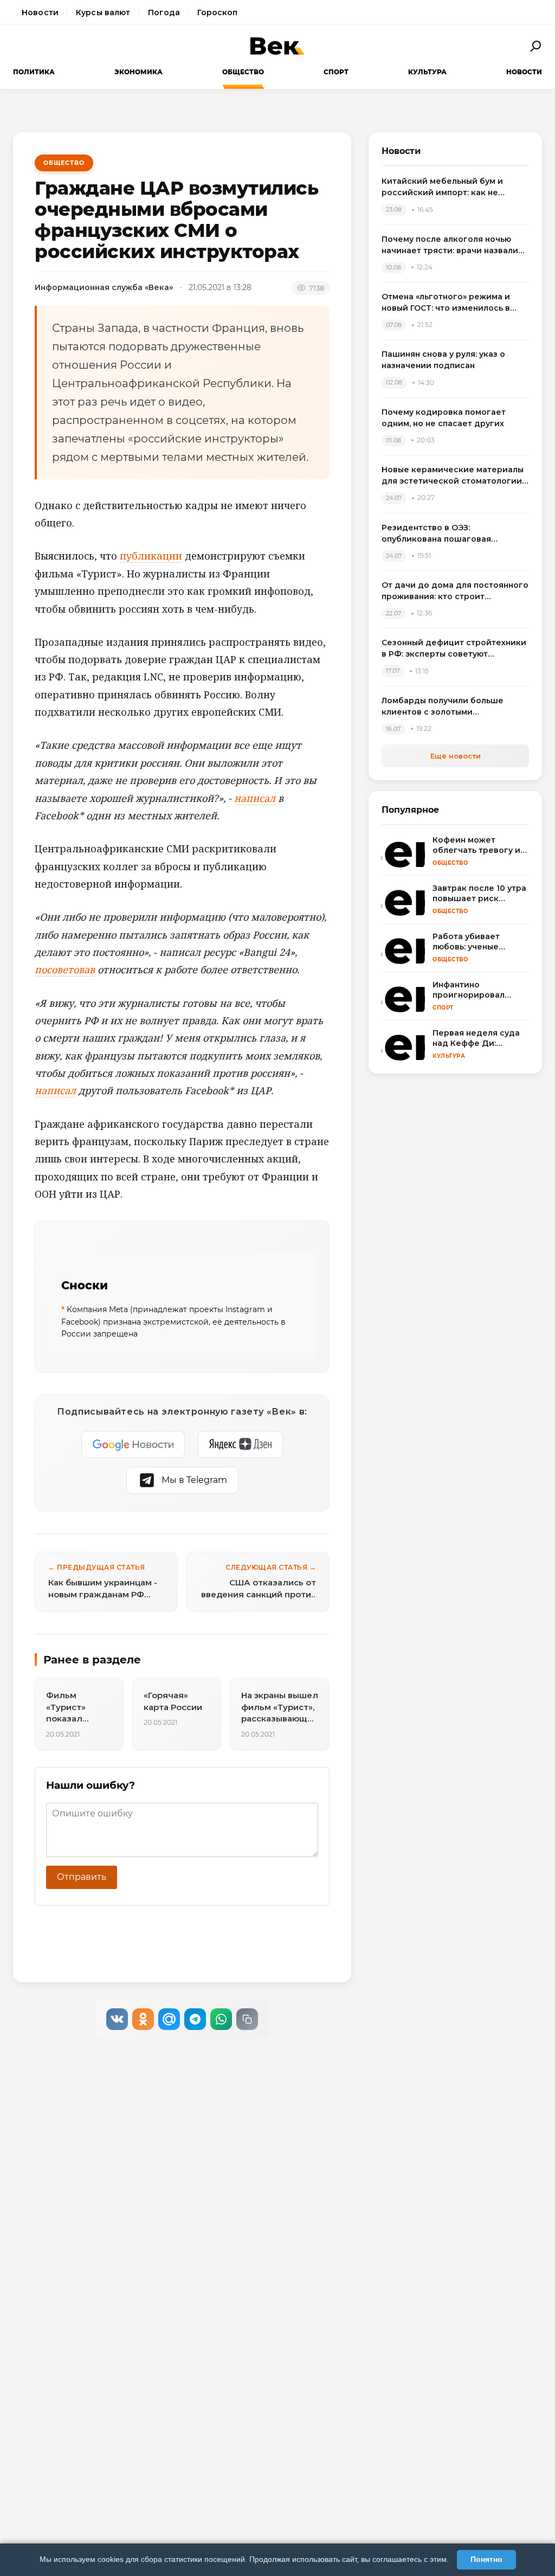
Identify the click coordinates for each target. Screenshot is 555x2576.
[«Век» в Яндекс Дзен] (240, 1444)
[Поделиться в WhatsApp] (221, 2019)
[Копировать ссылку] (247, 2019)
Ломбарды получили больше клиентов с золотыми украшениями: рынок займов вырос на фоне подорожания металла (444, 707)
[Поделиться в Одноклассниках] (143, 2019)
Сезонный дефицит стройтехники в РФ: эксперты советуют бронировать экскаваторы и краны (454, 649)
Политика (34, 72)
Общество (243, 72)
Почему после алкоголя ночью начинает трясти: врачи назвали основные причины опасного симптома (450, 245)
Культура (427, 72)
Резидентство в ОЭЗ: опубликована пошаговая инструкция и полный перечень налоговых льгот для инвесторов (452, 534)
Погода (164, 12)
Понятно (486, 2559)
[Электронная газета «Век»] (277, 46)
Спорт (336, 72)
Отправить (82, 1877)
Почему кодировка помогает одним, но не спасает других (444, 418)
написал (255, 798)
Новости (40, 12)
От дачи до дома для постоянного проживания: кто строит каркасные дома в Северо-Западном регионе (455, 591)
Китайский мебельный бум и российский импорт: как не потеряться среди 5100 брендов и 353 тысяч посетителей (454, 187)
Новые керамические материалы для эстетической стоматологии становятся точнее (453, 476)
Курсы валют (103, 12)
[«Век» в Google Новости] (133, 1444)
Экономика (138, 72)
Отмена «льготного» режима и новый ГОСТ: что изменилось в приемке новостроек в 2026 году (453, 303)
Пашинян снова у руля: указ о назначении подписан (443, 360)
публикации (151, 556)
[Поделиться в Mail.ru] (169, 2019)
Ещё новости (456, 756)
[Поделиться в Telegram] (195, 2019)
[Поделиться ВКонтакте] (117, 2019)
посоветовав (65, 969)
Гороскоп (217, 12)
